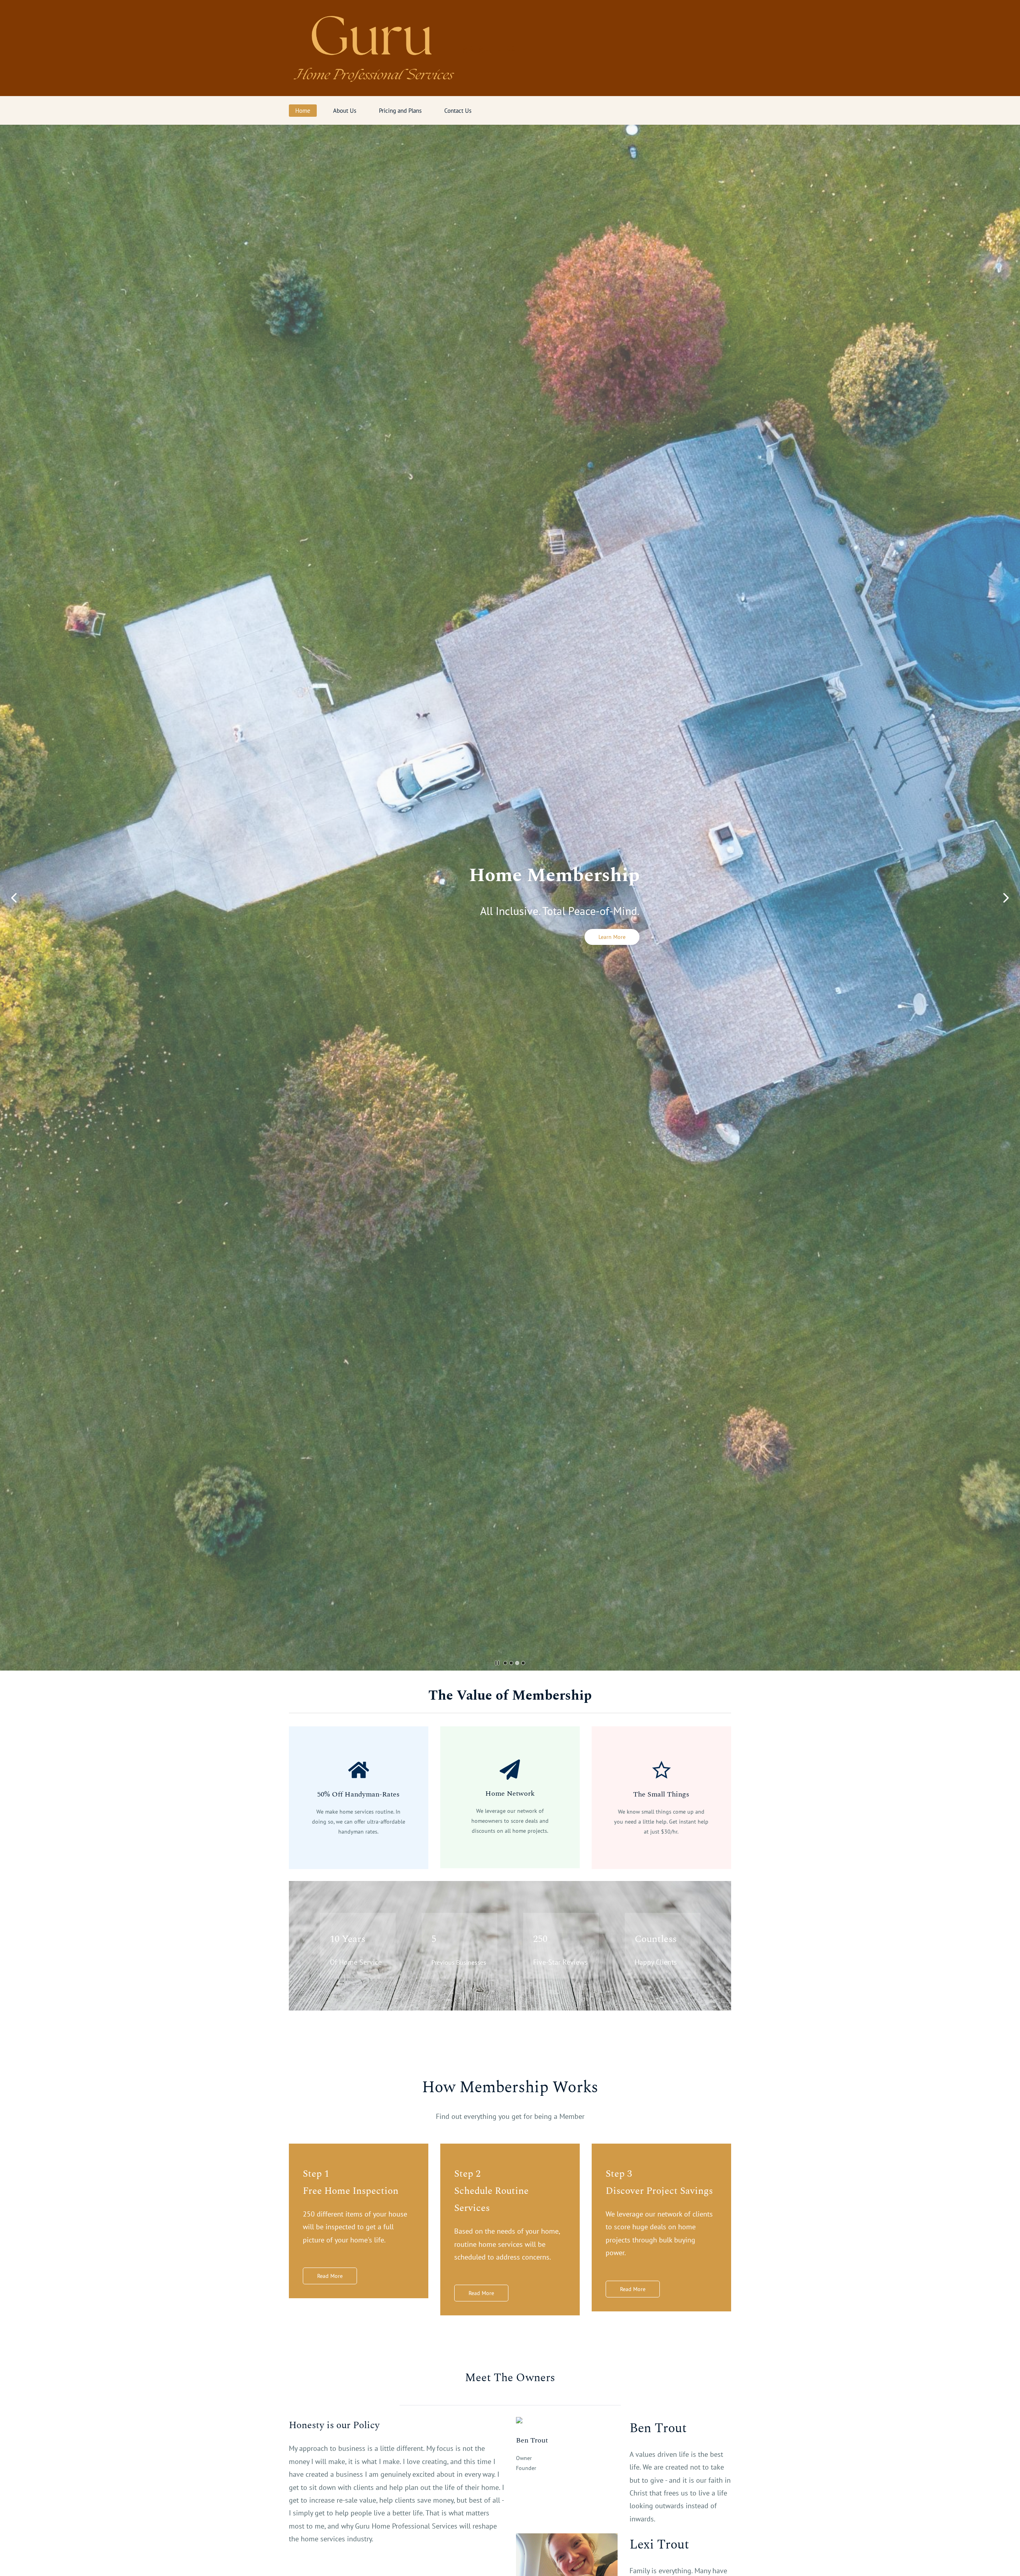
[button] (14, 898)
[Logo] (373, 48)
